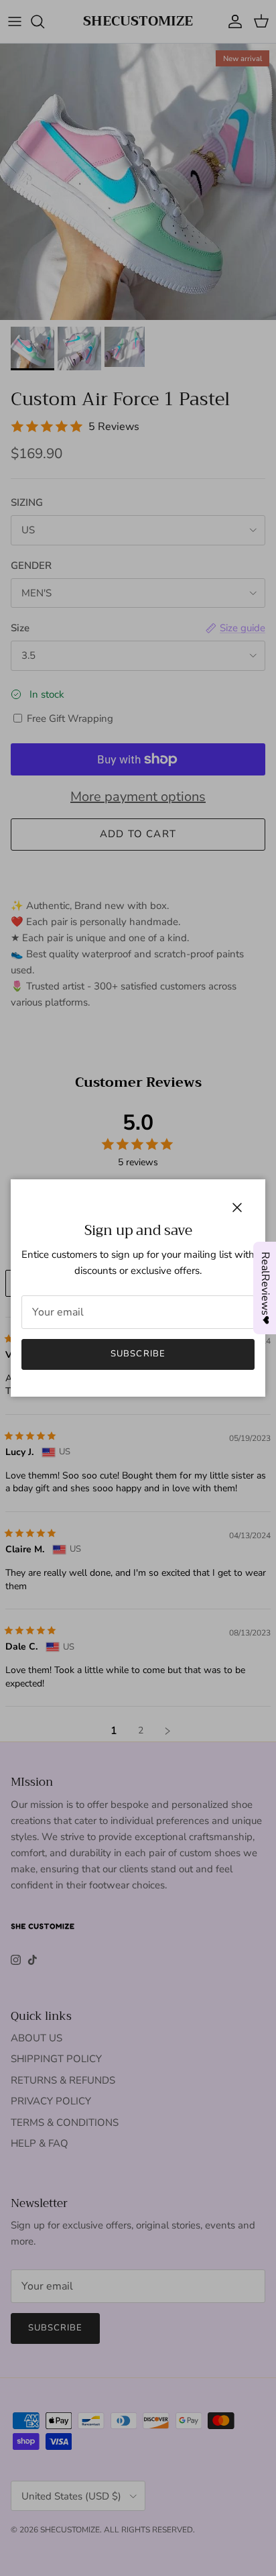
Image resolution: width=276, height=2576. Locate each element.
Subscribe (138, 1354)
